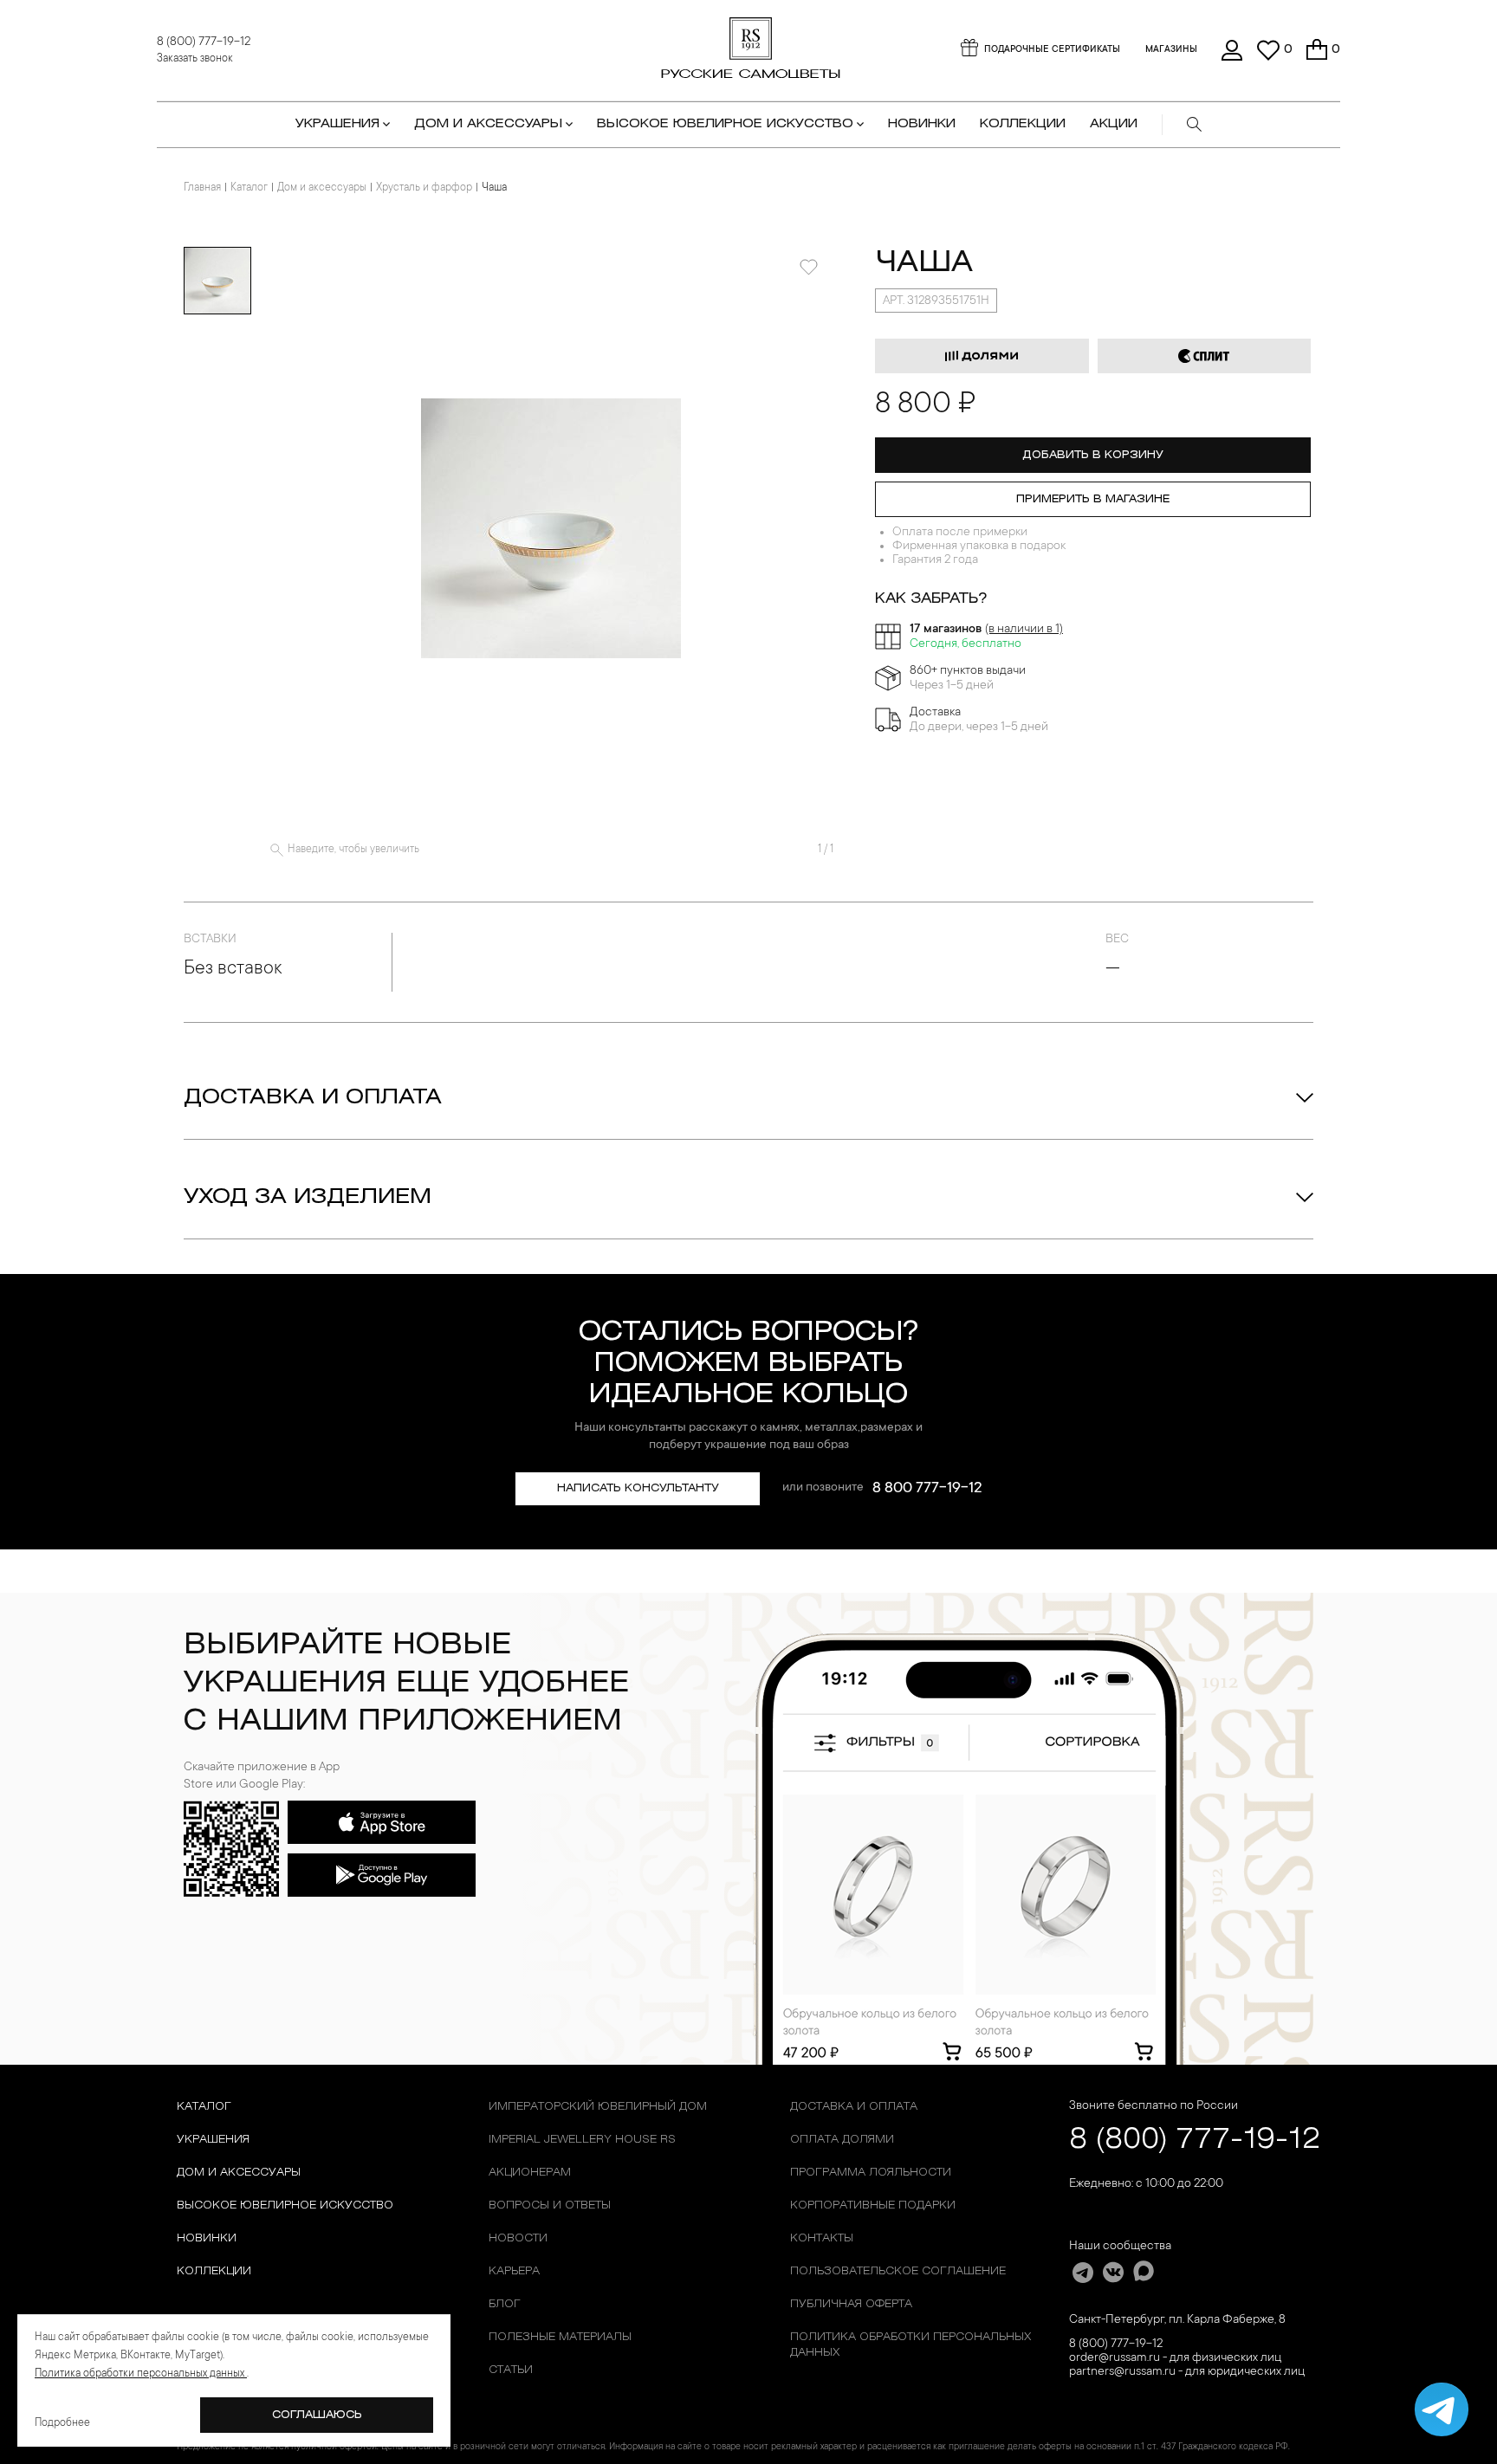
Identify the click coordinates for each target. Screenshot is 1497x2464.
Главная (202, 188)
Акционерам (530, 2173)
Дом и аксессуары (322, 188)
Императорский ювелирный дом (598, 2107)
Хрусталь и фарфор (424, 188)
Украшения (213, 2140)
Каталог (249, 188)
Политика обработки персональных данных (911, 2345)
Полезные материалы (560, 2337)
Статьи (511, 2370)
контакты (822, 2238)
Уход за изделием (308, 1198)
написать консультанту (638, 1488)
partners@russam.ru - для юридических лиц (1187, 2372)
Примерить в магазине (1093, 499)
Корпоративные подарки (873, 2205)
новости (518, 2238)
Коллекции (214, 2271)
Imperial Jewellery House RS (582, 2140)
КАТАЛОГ (204, 2107)
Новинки (922, 124)
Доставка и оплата (313, 1098)
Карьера (514, 2271)
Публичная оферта (851, 2304)
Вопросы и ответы (550, 2205)
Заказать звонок (195, 59)
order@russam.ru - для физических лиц (1175, 2358)
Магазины (1171, 50)
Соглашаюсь (317, 2415)
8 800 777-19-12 (927, 1489)
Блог (505, 2304)
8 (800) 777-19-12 (204, 42)
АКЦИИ (1114, 124)
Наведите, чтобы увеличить (353, 850)
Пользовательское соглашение (898, 2271)
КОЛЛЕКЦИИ (1023, 124)
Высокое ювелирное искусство (285, 2205)
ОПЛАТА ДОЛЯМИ (842, 2140)
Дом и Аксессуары (239, 2173)
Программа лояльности (871, 2173)
